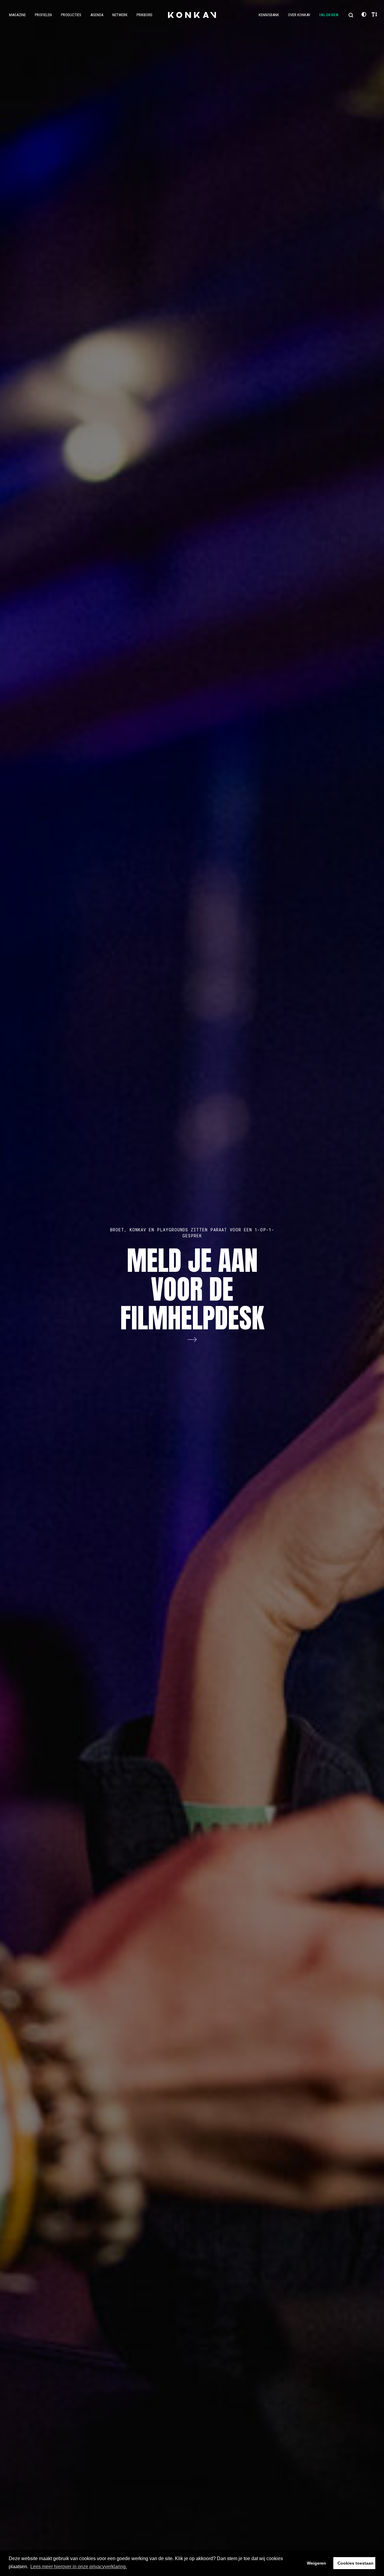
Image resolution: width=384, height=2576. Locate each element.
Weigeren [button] (316, 2563)
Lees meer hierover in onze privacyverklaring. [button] (79, 2567)
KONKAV (192, 15)
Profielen (43, 15)
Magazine (17, 15)
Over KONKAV (299, 15)
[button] (351, 15)
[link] (192, 1288)
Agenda (97, 15)
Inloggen (329, 15)
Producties (71, 15)
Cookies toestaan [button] (355, 2563)
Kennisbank (269, 15)
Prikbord (144, 15)
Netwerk (120, 15)
